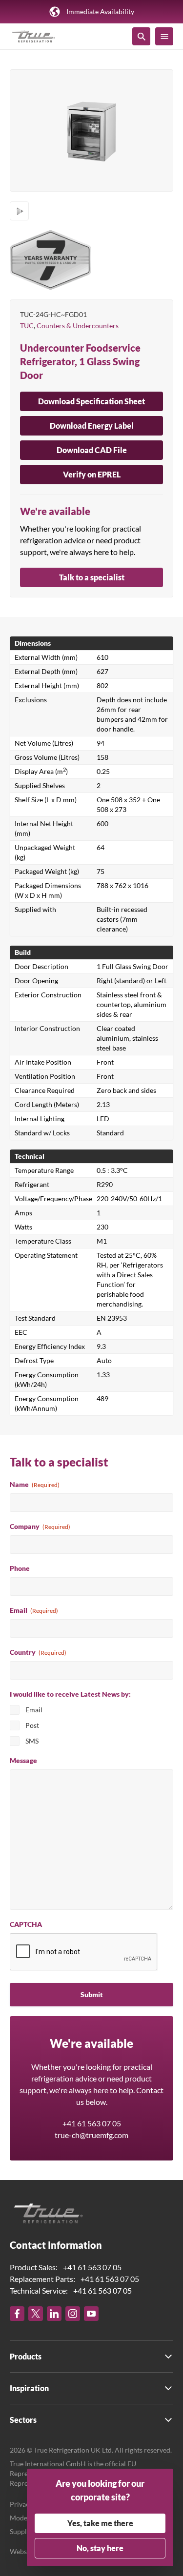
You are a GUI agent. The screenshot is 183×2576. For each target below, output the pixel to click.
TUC (27, 326)
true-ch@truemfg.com (91, 2135)
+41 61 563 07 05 (92, 2123)
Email (34, 1610)
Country (38, 1652)
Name (35, 1484)
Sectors (23, 2420)
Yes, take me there (100, 2523)
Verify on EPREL (92, 474)
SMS (32, 1741)
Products (26, 2356)
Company (40, 1526)
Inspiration (29, 2388)
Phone (20, 1568)
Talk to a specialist (92, 577)
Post (32, 1725)
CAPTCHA (26, 1924)
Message (23, 1760)
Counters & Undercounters (78, 326)
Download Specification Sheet (91, 401)
